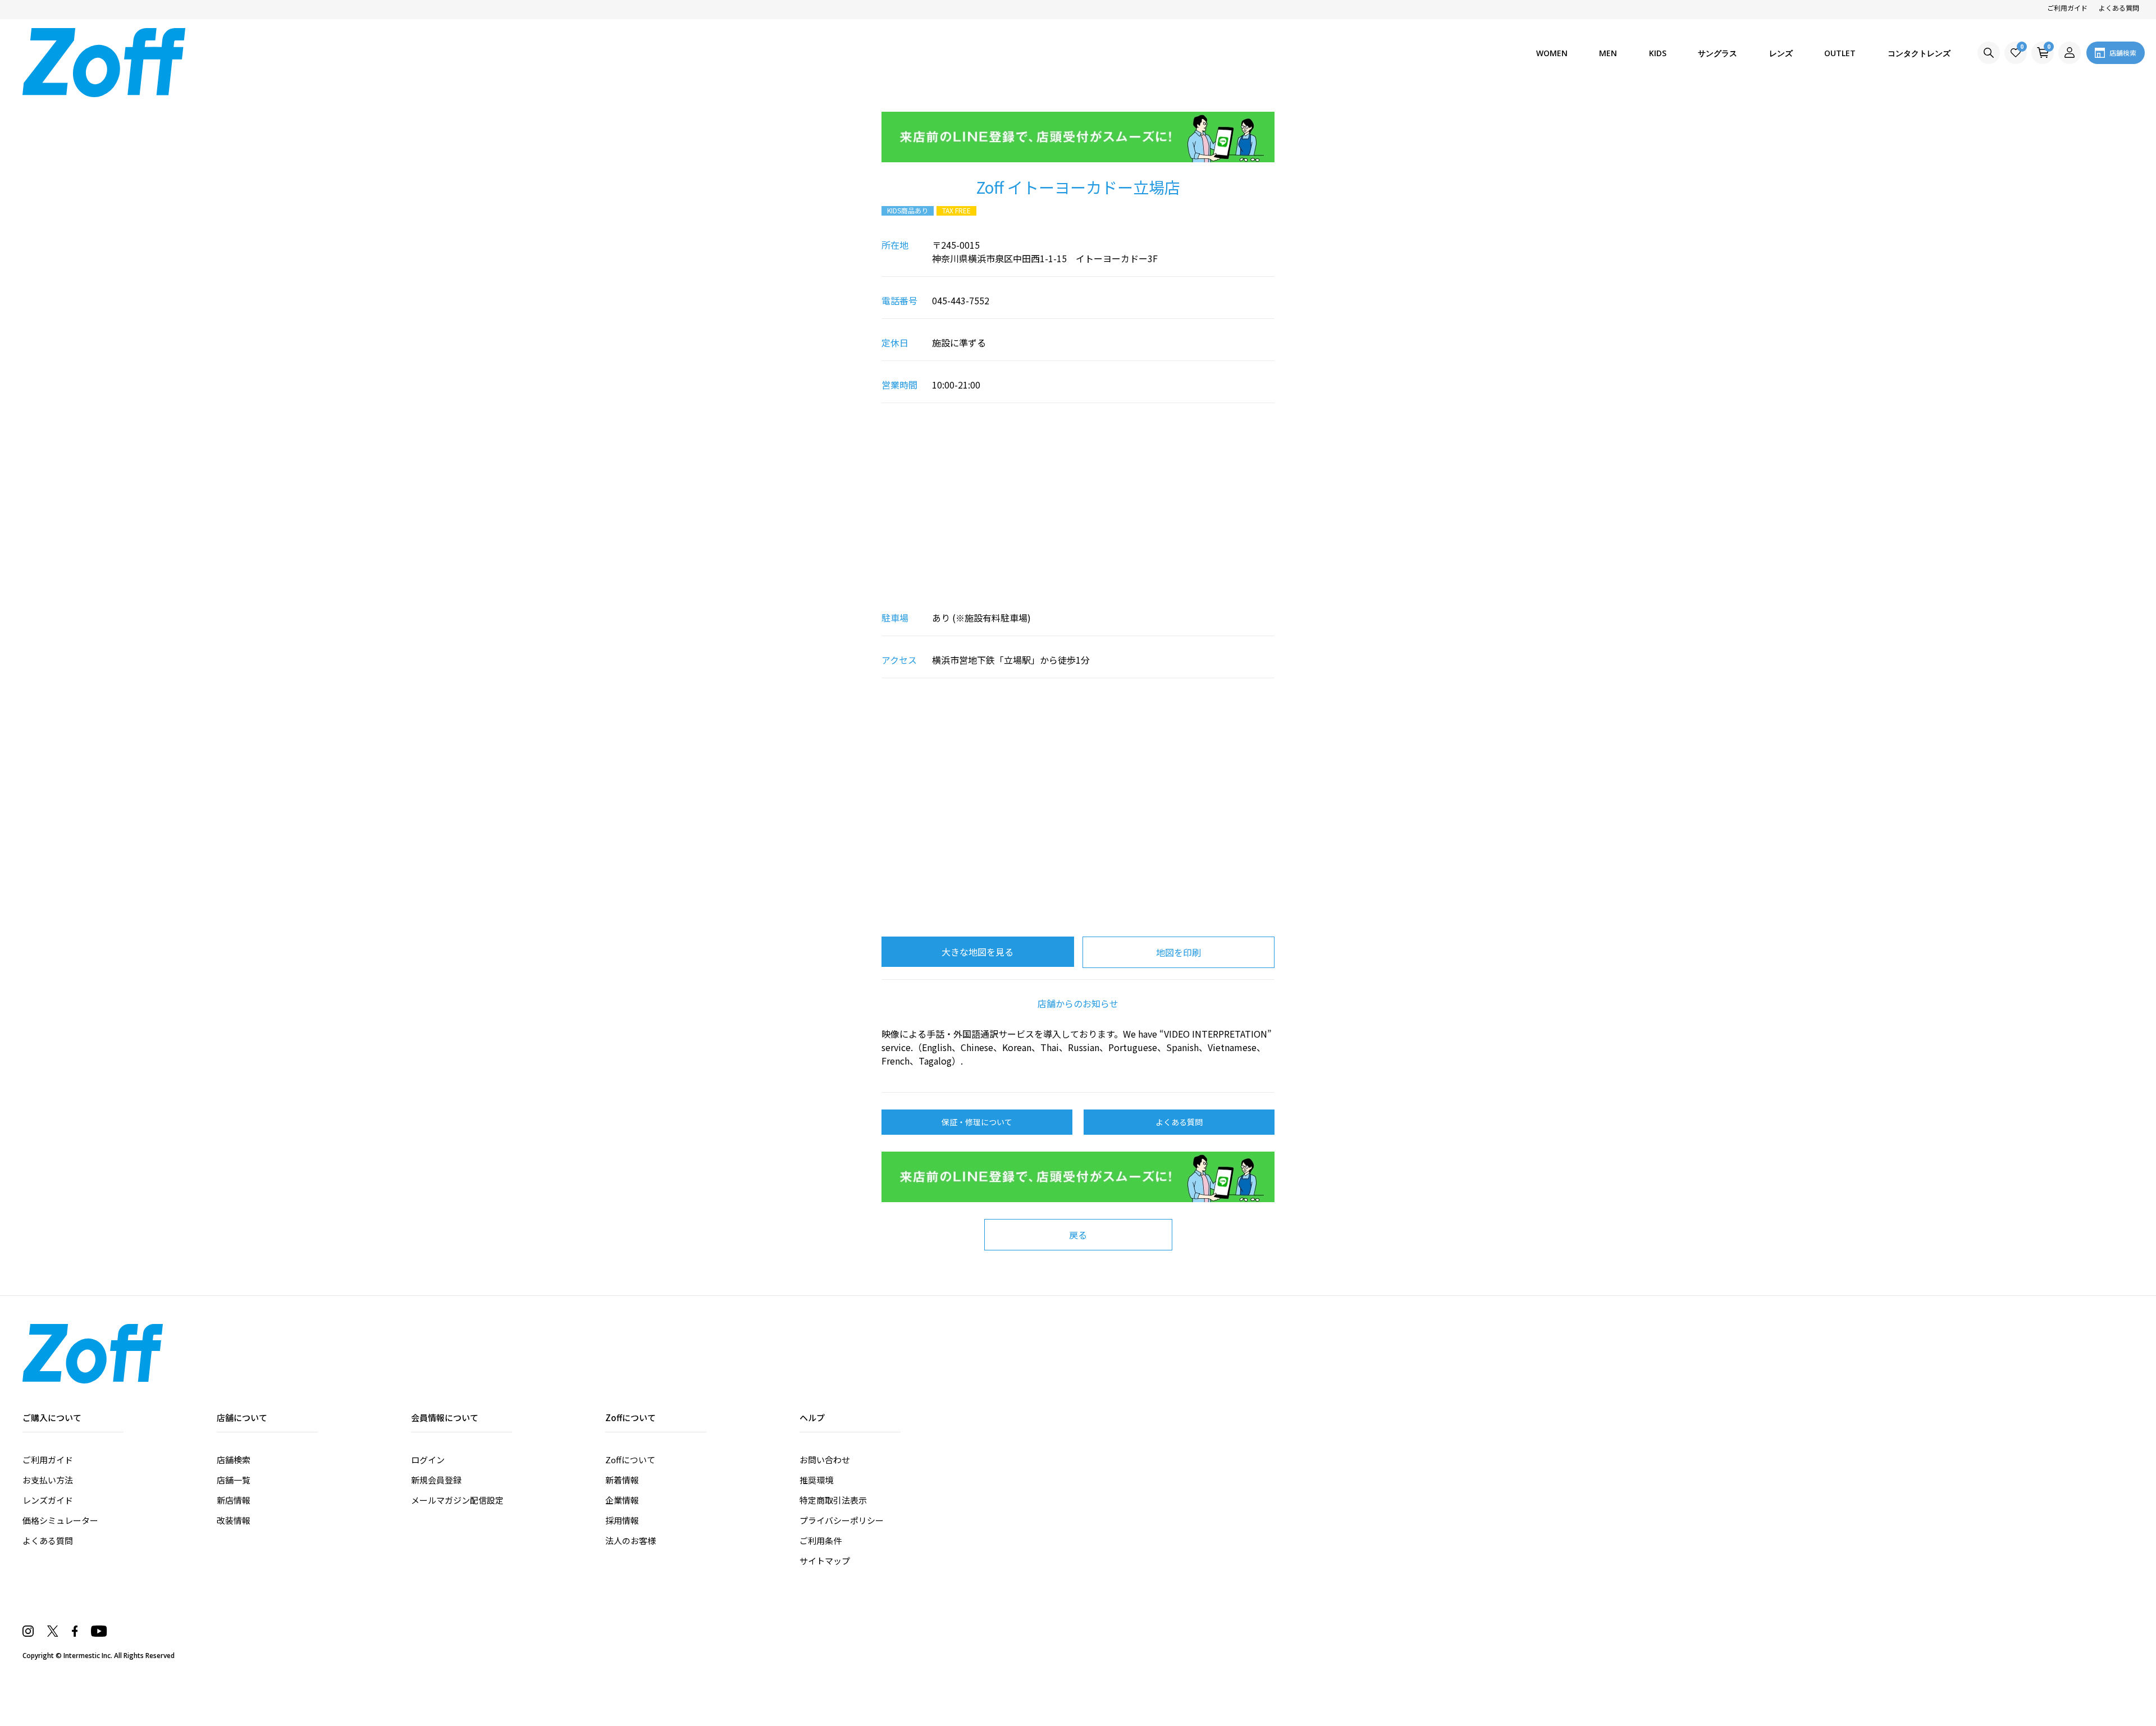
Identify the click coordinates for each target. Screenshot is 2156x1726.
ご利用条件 (821, 1540)
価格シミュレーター (60, 1520)
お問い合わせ (825, 1460)
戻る (1078, 1235)
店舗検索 (234, 1460)
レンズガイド (48, 1500)
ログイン (428, 1460)
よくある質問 (2119, 8)
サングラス (1718, 53)
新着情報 (622, 1480)
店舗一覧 (234, 1480)
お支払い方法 (48, 1480)
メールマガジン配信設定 (457, 1500)
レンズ (1781, 53)
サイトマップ (825, 1561)
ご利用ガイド (2067, 8)
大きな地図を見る (977, 952)
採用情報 (622, 1520)
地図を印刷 (1179, 952)
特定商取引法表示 (833, 1500)
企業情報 (622, 1500)
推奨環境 (816, 1480)
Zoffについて (630, 1460)
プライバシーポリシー (842, 1520)
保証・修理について (977, 1122)
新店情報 (234, 1500)
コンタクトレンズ (1919, 53)
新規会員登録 (436, 1480)
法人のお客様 (631, 1540)
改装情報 (234, 1520)
